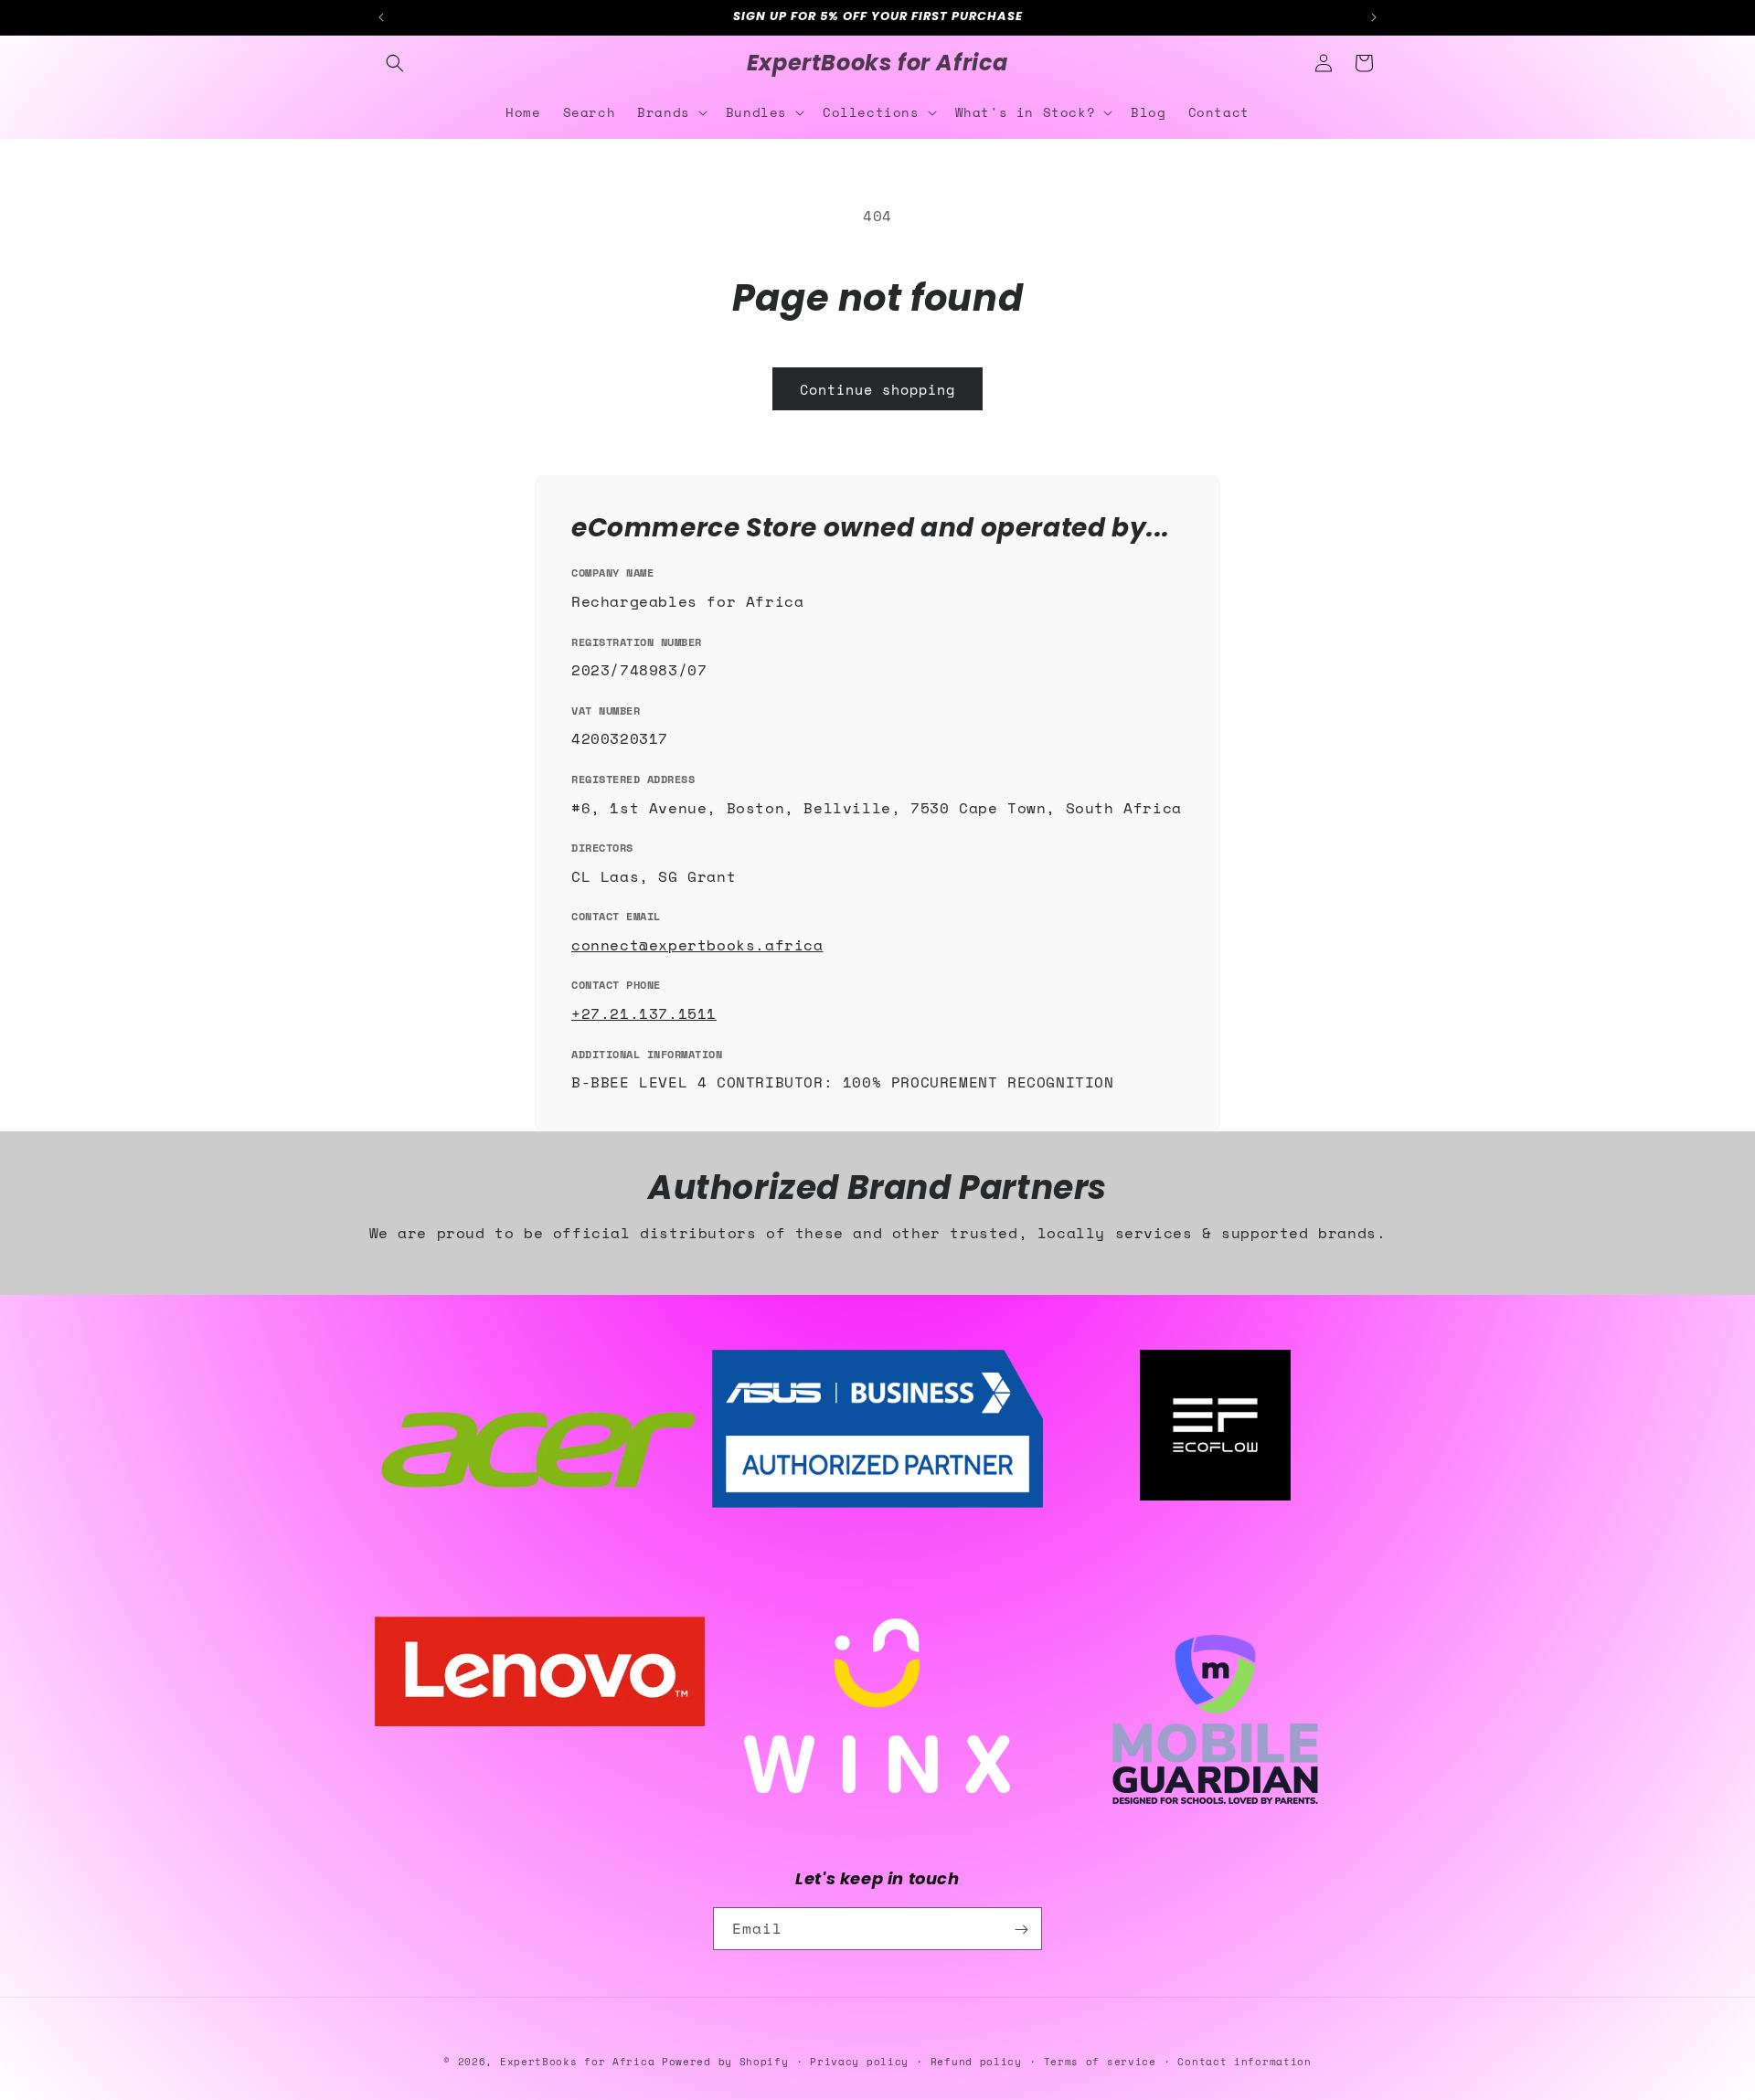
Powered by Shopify (725, 2062)
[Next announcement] (1374, 17)
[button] (395, 63)
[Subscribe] (1021, 1930)
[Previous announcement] (381, 17)
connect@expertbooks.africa (697, 945)
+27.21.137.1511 (644, 1013)
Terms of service (1100, 2061)
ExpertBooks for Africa (577, 2062)
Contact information (1244, 2061)
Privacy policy (859, 2061)
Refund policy (976, 2061)
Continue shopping (877, 389)
